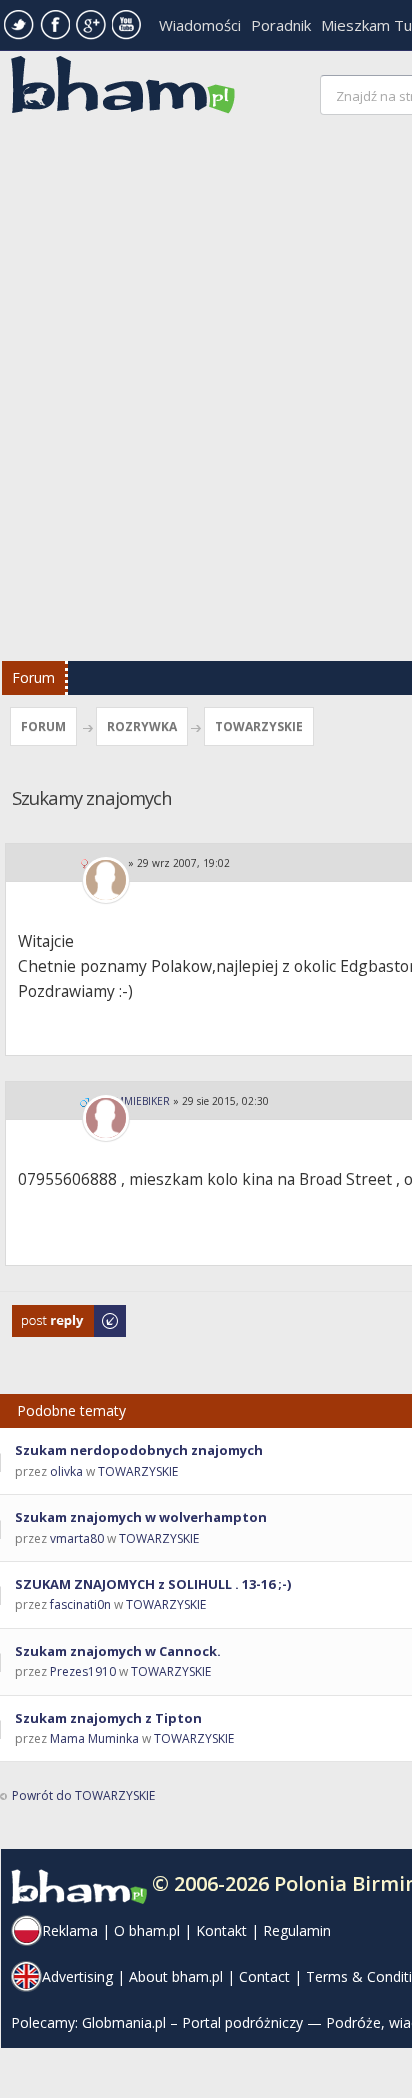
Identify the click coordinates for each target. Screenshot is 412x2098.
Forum (33, 677)
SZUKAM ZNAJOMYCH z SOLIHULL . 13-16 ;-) (153, 1584)
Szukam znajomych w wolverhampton (141, 1517)
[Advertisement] (206, 393)
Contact (264, 1976)
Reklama (70, 1930)
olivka (66, 1471)
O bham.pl (147, 1930)
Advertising (77, 1976)
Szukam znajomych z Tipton (108, 1718)
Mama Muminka (94, 1738)
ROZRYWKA (142, 726)
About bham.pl (176, 1976)
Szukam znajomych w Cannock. (118, 1651)
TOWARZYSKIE (259, 726)
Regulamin (297, 1930)
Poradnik (281, 25)
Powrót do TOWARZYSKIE (83, 1795)
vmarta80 (77, 1538)
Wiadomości (200, 25)
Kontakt (221, 1930)
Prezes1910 (83, 1671)
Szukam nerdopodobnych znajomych (139, 1450)
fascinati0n (80, 1604)
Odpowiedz (45, 1314)
